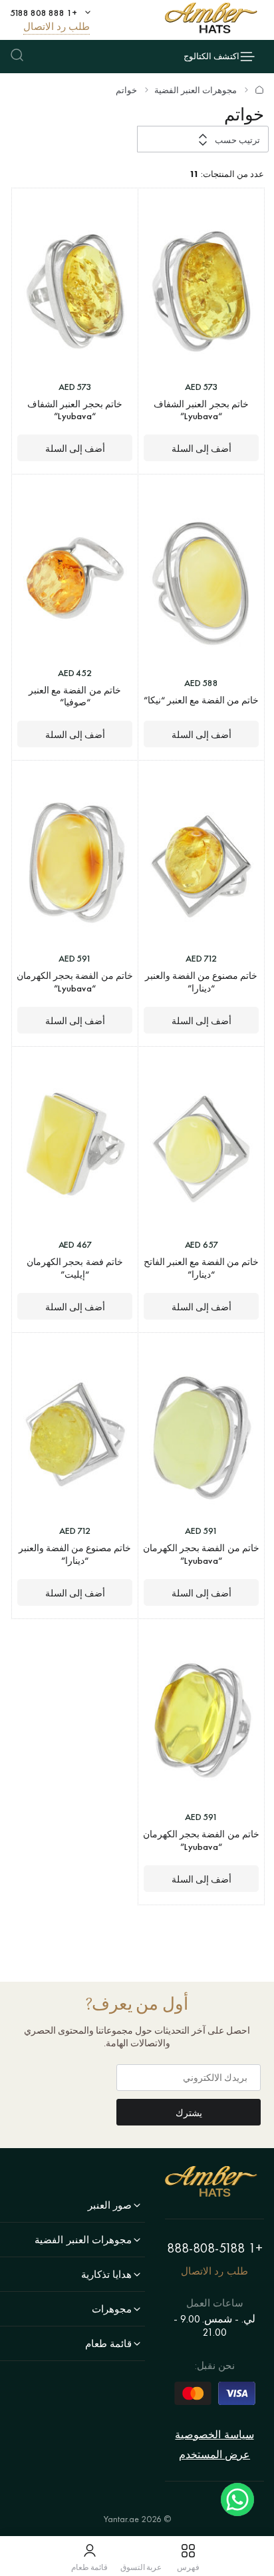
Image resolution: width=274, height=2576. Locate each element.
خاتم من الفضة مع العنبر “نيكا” (202, 700)
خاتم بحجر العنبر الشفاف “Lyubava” (201, 410)
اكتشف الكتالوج (211, 56)
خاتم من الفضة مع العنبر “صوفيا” (75, 696)
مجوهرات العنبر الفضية (196, 91)
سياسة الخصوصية (214, 2435)
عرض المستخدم (214, 2455)
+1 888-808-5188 (215, 2248)
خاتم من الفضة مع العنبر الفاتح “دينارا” (202, 1268)
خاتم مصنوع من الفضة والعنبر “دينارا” (202, 982)
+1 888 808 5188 (44, 13)
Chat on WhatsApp (237, 2499)
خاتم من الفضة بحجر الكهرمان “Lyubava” (75, 982)
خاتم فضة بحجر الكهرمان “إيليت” (75, 1268)
